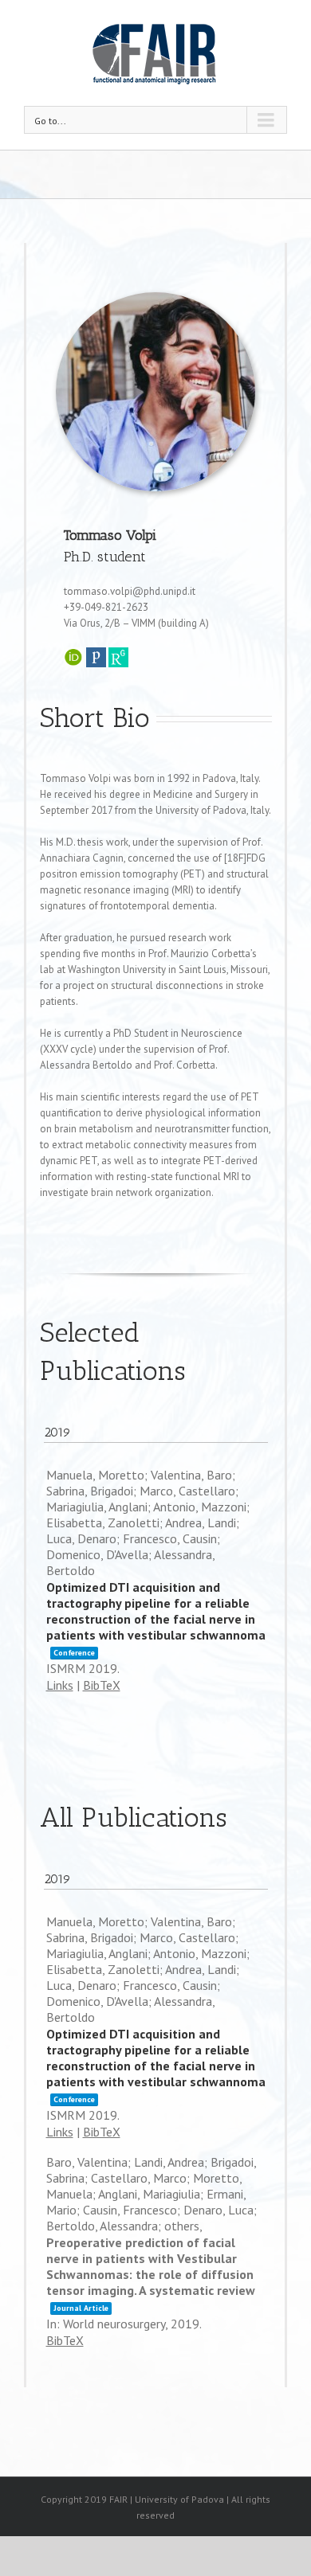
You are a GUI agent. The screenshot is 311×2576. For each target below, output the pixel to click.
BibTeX (102, 1685)
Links (60, 1685)
